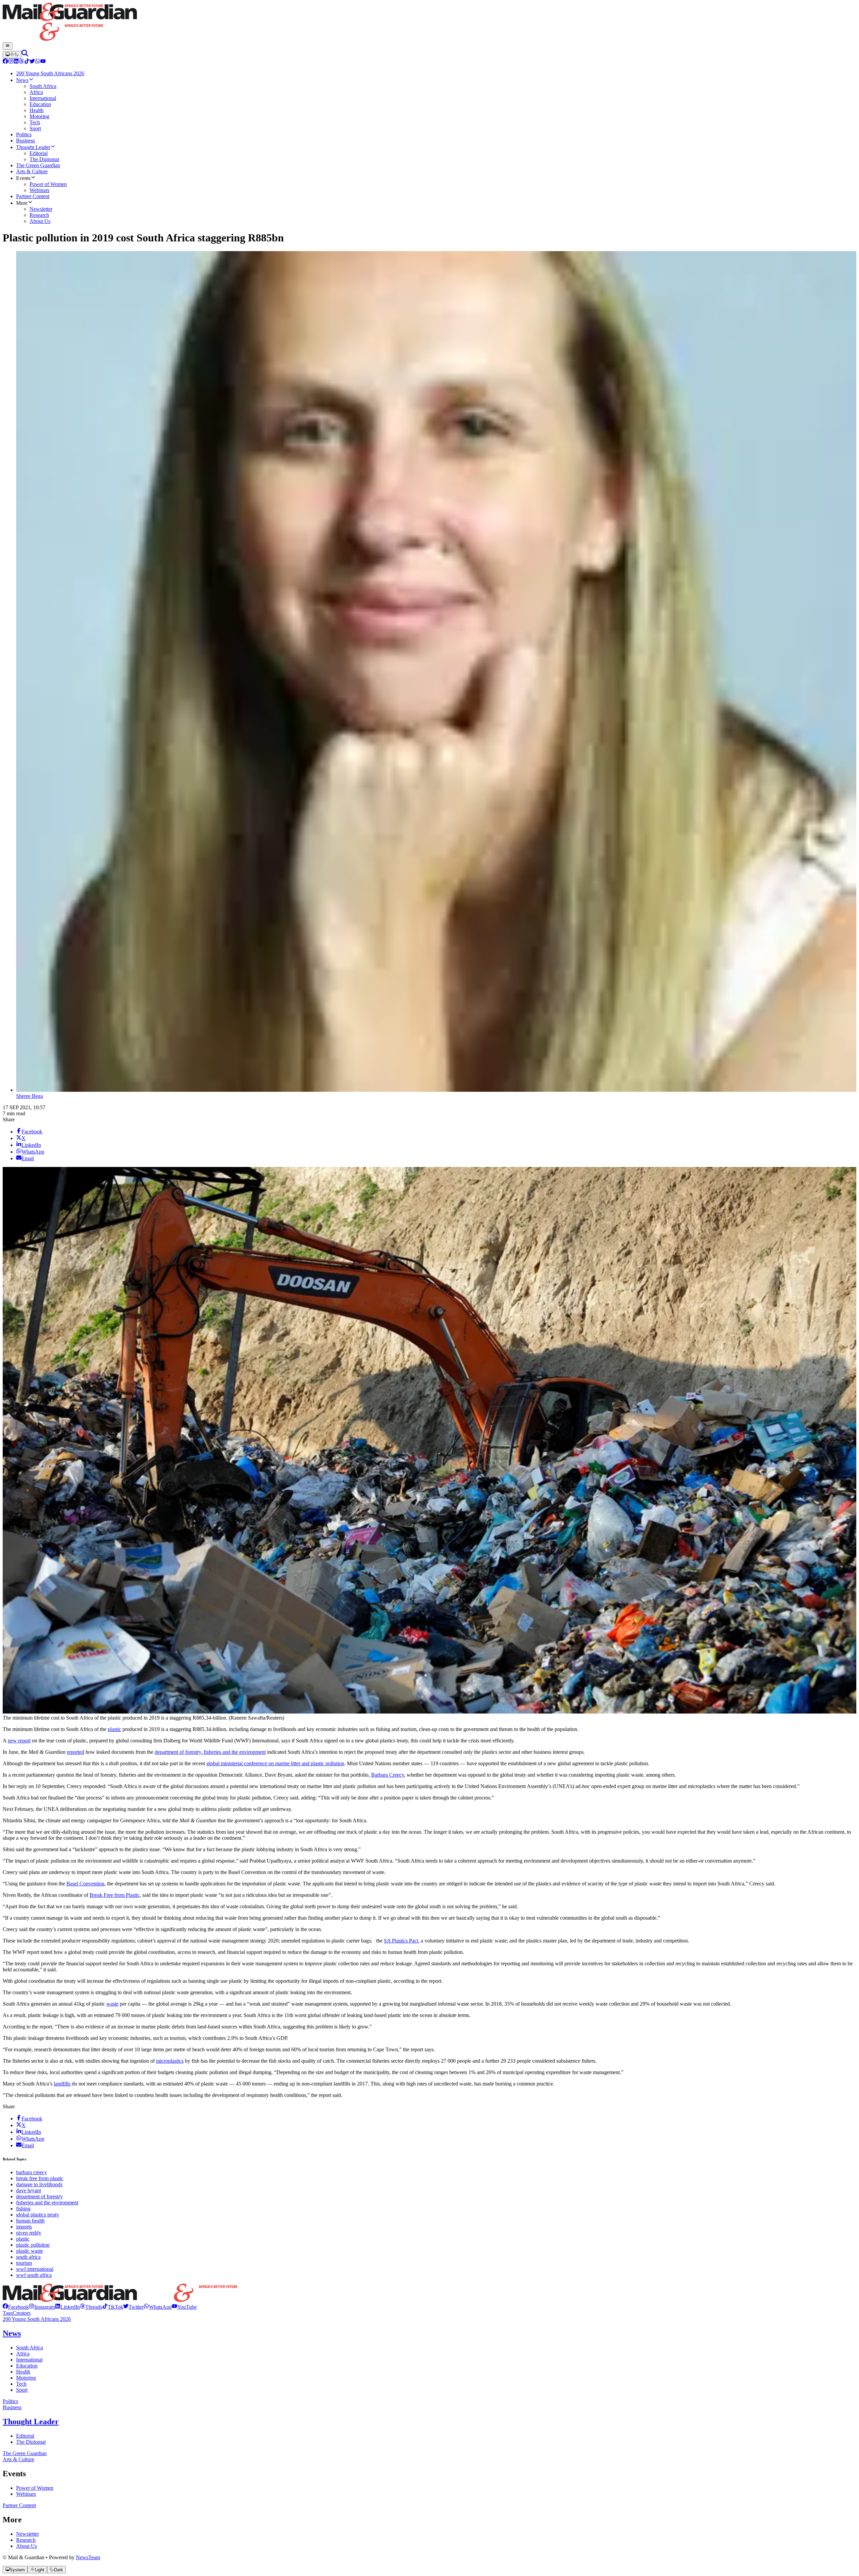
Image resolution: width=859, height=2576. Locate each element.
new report (19, 1741)
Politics (10, 2401)
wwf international (35, 2269)
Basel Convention (85, 1884)
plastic (114, 1729)
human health (30, 2221)
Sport (22, 2390)
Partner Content (19, 2505)
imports (24, 2227)
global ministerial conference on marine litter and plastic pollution (275, 1763)
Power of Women (35, 2488)
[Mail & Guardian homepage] (429, 22)
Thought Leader (31, 2422)
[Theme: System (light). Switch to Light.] (12, 55)
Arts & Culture (18, 2459)
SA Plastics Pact (401, 1941)
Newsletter (28, 2534)
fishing (23, 2209)
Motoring (26, 2378)
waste (112, 2004)
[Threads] (21, 62)
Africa (23, 2354)
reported (75, 1752)
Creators (22, 2313)
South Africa (30, 2348)
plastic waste (30, 2251)
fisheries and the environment (47, 2203)
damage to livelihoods (39, 2184)
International (29, 2360)
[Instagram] (11, 62)
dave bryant (29, 2190)
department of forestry (39, 2196)
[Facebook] (5, 62)
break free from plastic (40, 2178)
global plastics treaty (38, 2215)
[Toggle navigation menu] (8, 46)
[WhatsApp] (38, 62)
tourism (24, 2263)
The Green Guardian (25, 2453)
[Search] (25, 55)
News (12, 2333)
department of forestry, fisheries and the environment (210, 1752)
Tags (8, 2313)
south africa (28, 2257)
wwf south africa (34, 2275)
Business (12, 2407)
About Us (27, 2546)
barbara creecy (32, 2172)
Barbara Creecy (388, 1775)
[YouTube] (43, 62)
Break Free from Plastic (115, 1895)
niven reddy (29, 2233)
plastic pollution (33, 2245)
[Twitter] (32, 62)
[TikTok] (27, 62)
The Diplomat (31, 2442)
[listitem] (16, 2307)
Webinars (26, 2494)
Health (23, 2372)
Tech (21, 2384)
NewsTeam (88, 2557)
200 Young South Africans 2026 (37, 2319)
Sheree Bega (30, 1096)
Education (27, 2366)
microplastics (170, 2061)
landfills (62, 2084)
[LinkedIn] (16, 62)
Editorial (25, 2436)
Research (26, 2540)
